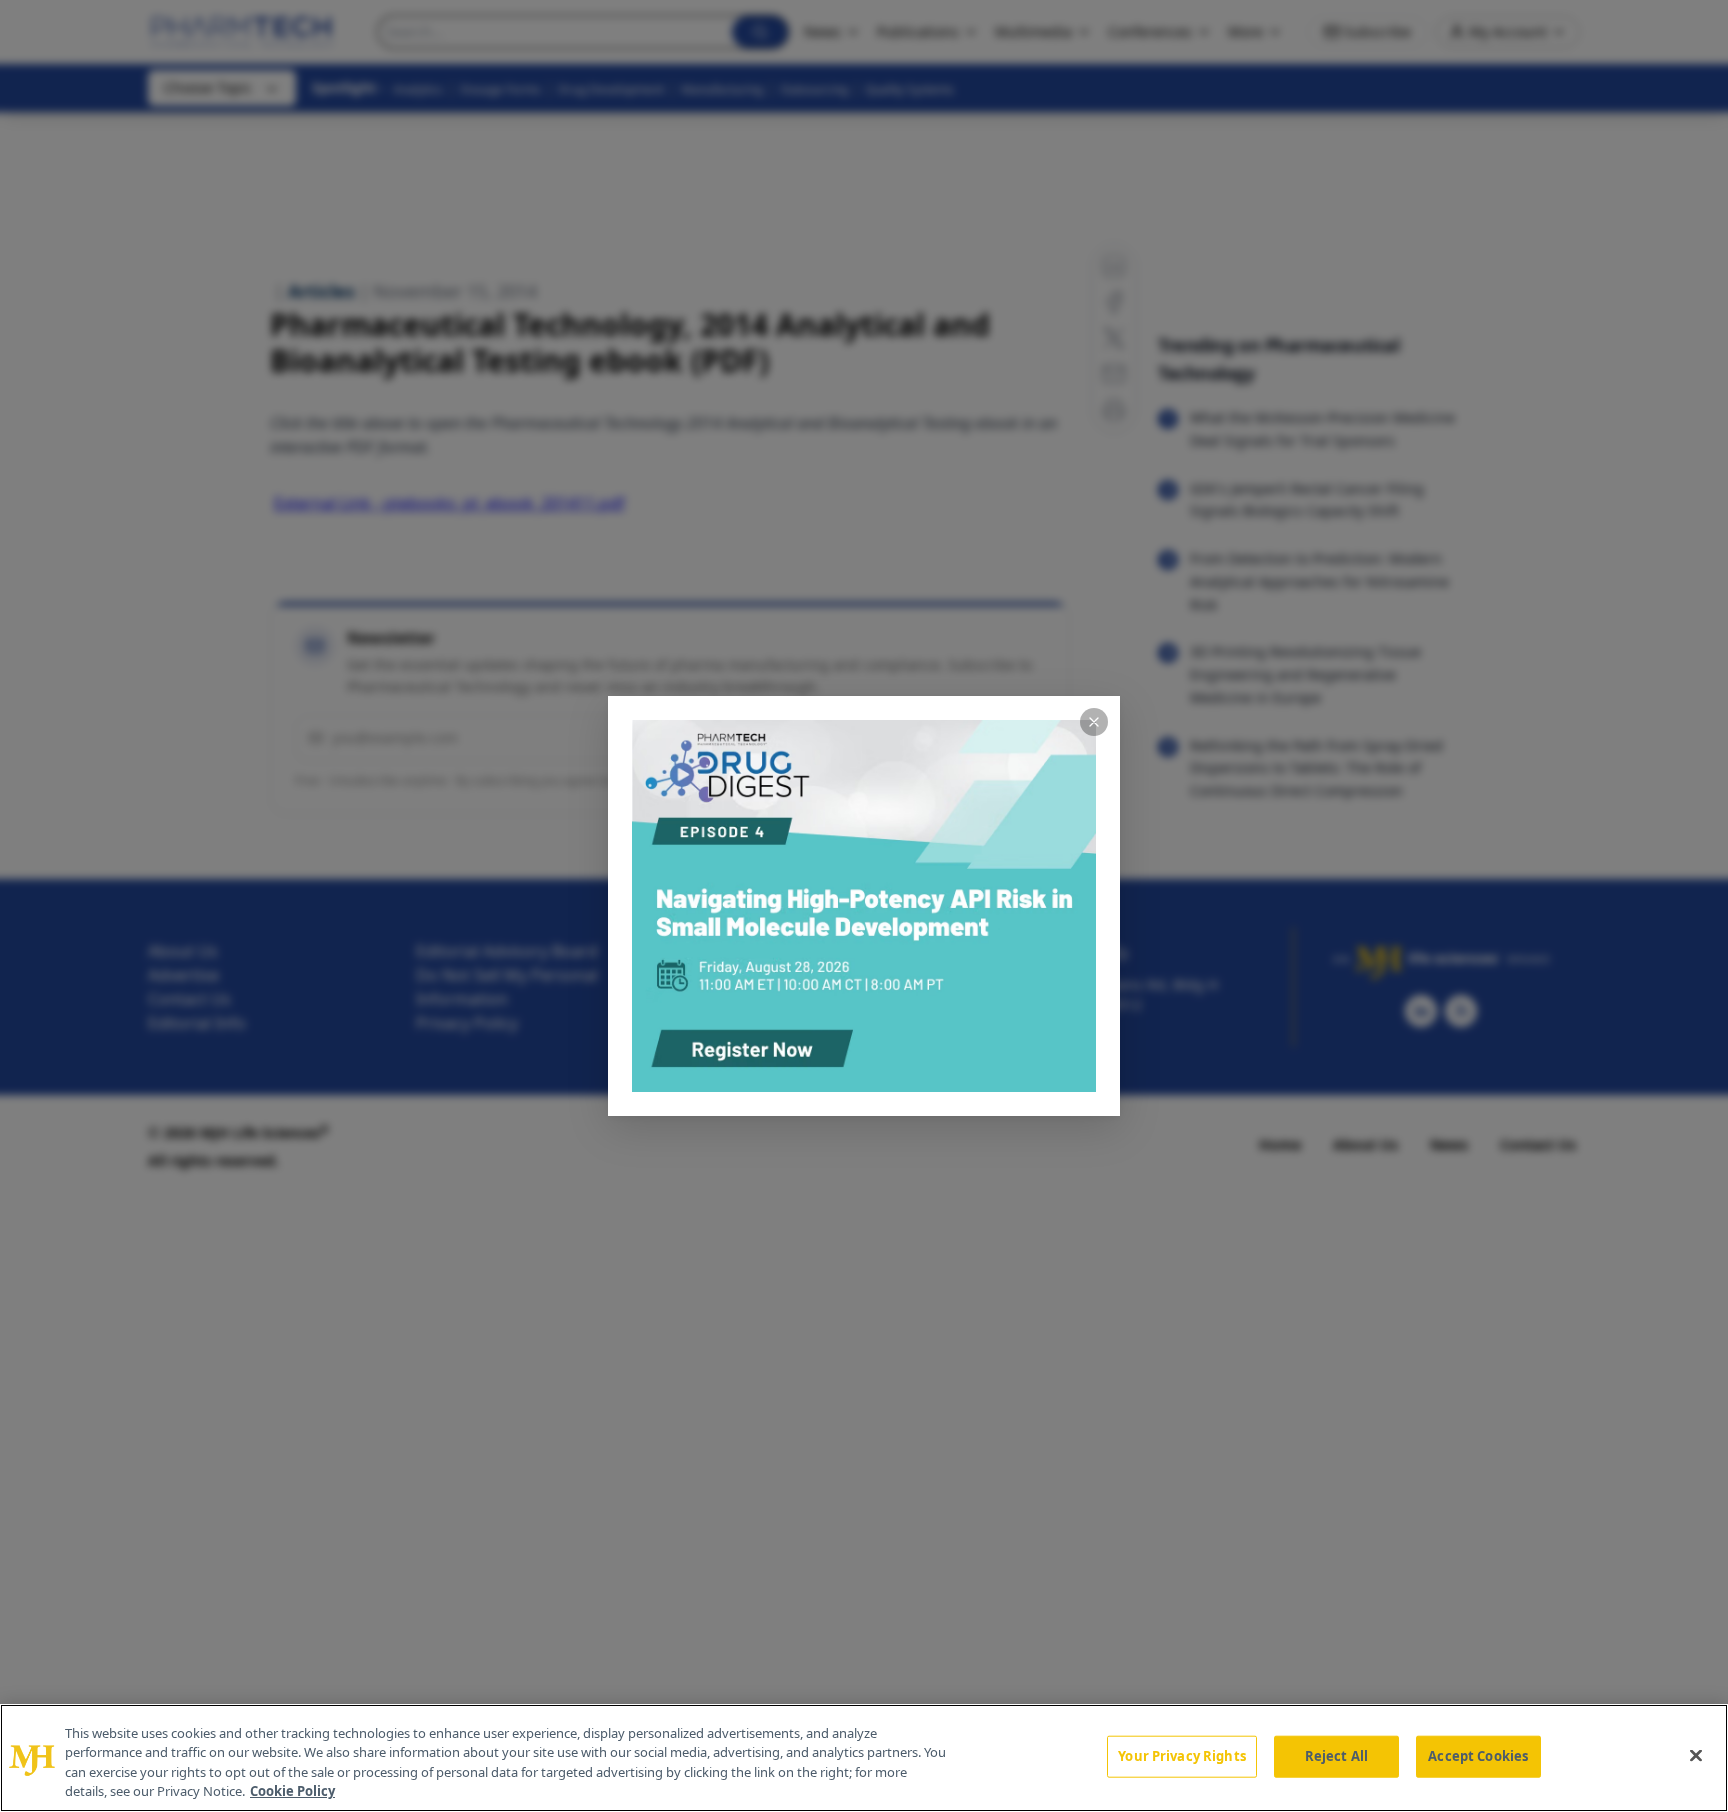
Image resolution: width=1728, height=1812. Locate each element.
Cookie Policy (292, 1791)
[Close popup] (1094, 722)
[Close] (1696, 1755)
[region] (864, 1758)
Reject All (1336, 1756)
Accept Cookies (1478, 1756)
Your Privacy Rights (1181, 1756)
